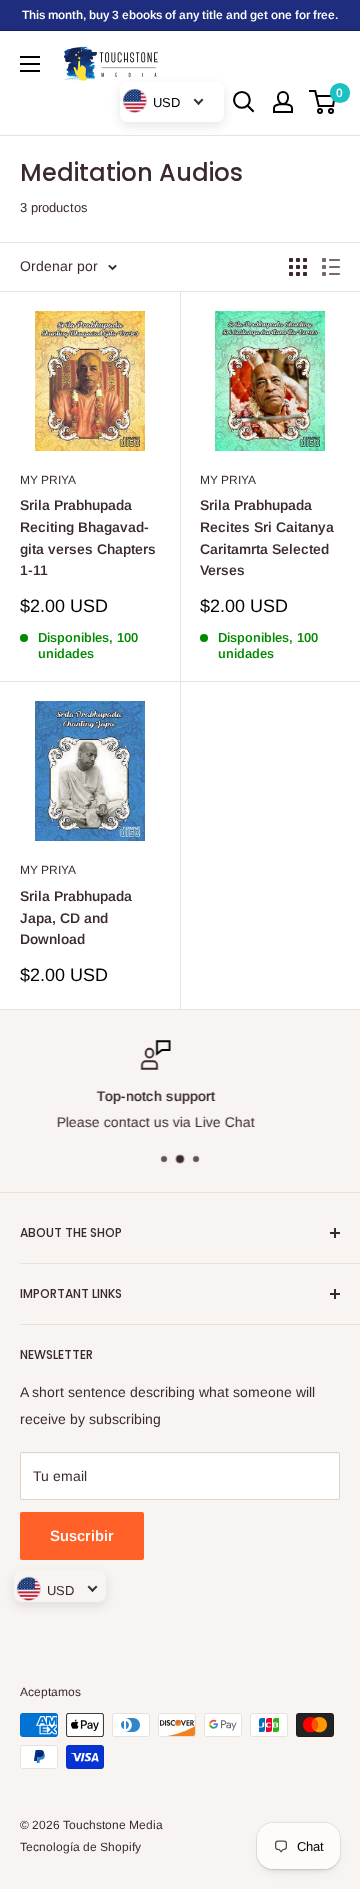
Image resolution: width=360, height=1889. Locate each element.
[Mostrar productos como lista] (331, 267)
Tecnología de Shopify (80, 1847)
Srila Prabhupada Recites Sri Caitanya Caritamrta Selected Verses (267, 537)
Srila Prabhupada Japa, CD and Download (76, 917)
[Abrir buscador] (244, 102)
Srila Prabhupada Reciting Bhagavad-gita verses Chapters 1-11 (88, 537)
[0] (323, 102)
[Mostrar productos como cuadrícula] (298, 267)
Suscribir (82, 1535)
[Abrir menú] (30, 64)
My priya (48, 480)
